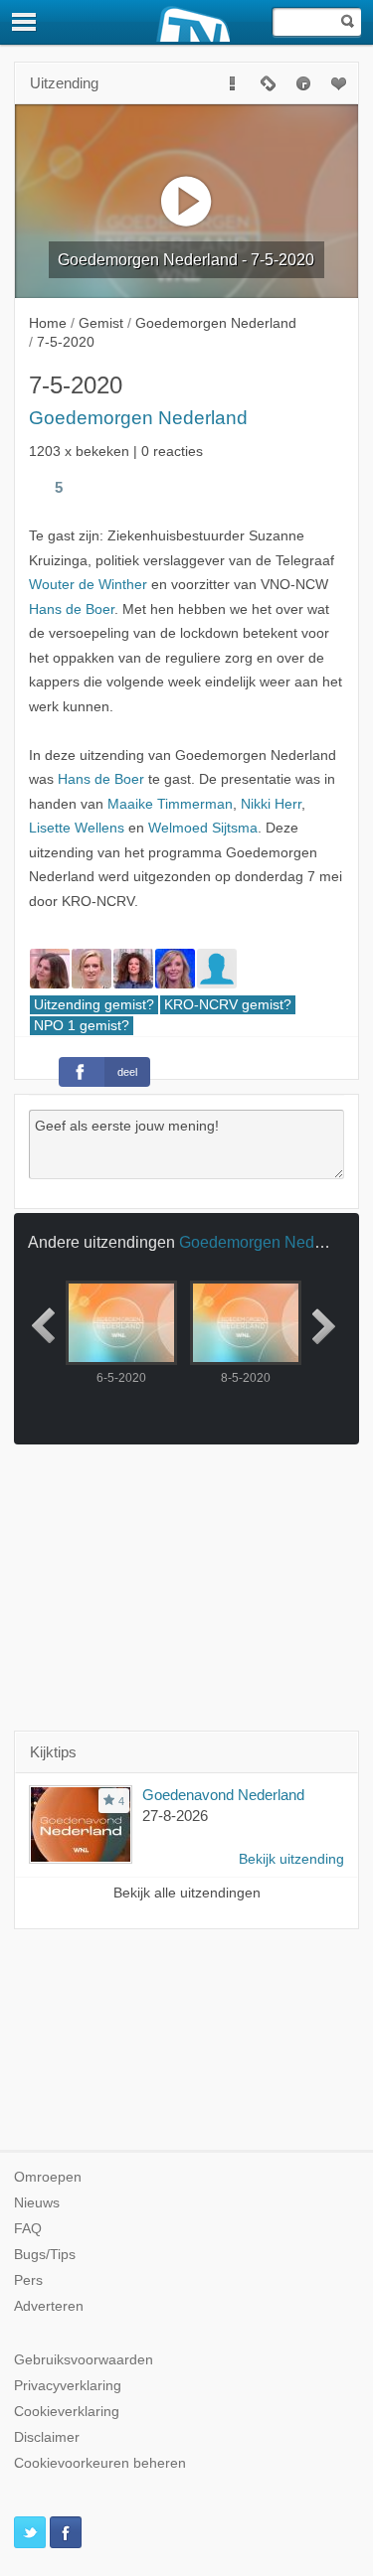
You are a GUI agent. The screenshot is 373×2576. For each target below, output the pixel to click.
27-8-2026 (175, 1816)
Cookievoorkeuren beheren (100, 2463)
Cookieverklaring (67, 2412)
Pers (28, 2280)
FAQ (28, 2229)
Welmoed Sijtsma (203, 828)
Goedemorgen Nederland (138, 418)
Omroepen (48, 2177)
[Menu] (25, 22)
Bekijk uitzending (291, 1859)
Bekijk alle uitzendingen (187, 1893)
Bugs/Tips (45, 2255)
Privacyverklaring (68, 2386)
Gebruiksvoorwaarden (84, 2360)
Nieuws (37, 2203)
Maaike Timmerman (170, 804)
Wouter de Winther (88, 585)
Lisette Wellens (77, 828)
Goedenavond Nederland (223, 1795)
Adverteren (49, 2306)
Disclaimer (47, 2437)
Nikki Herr (271, 804)
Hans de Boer (72, 609)
